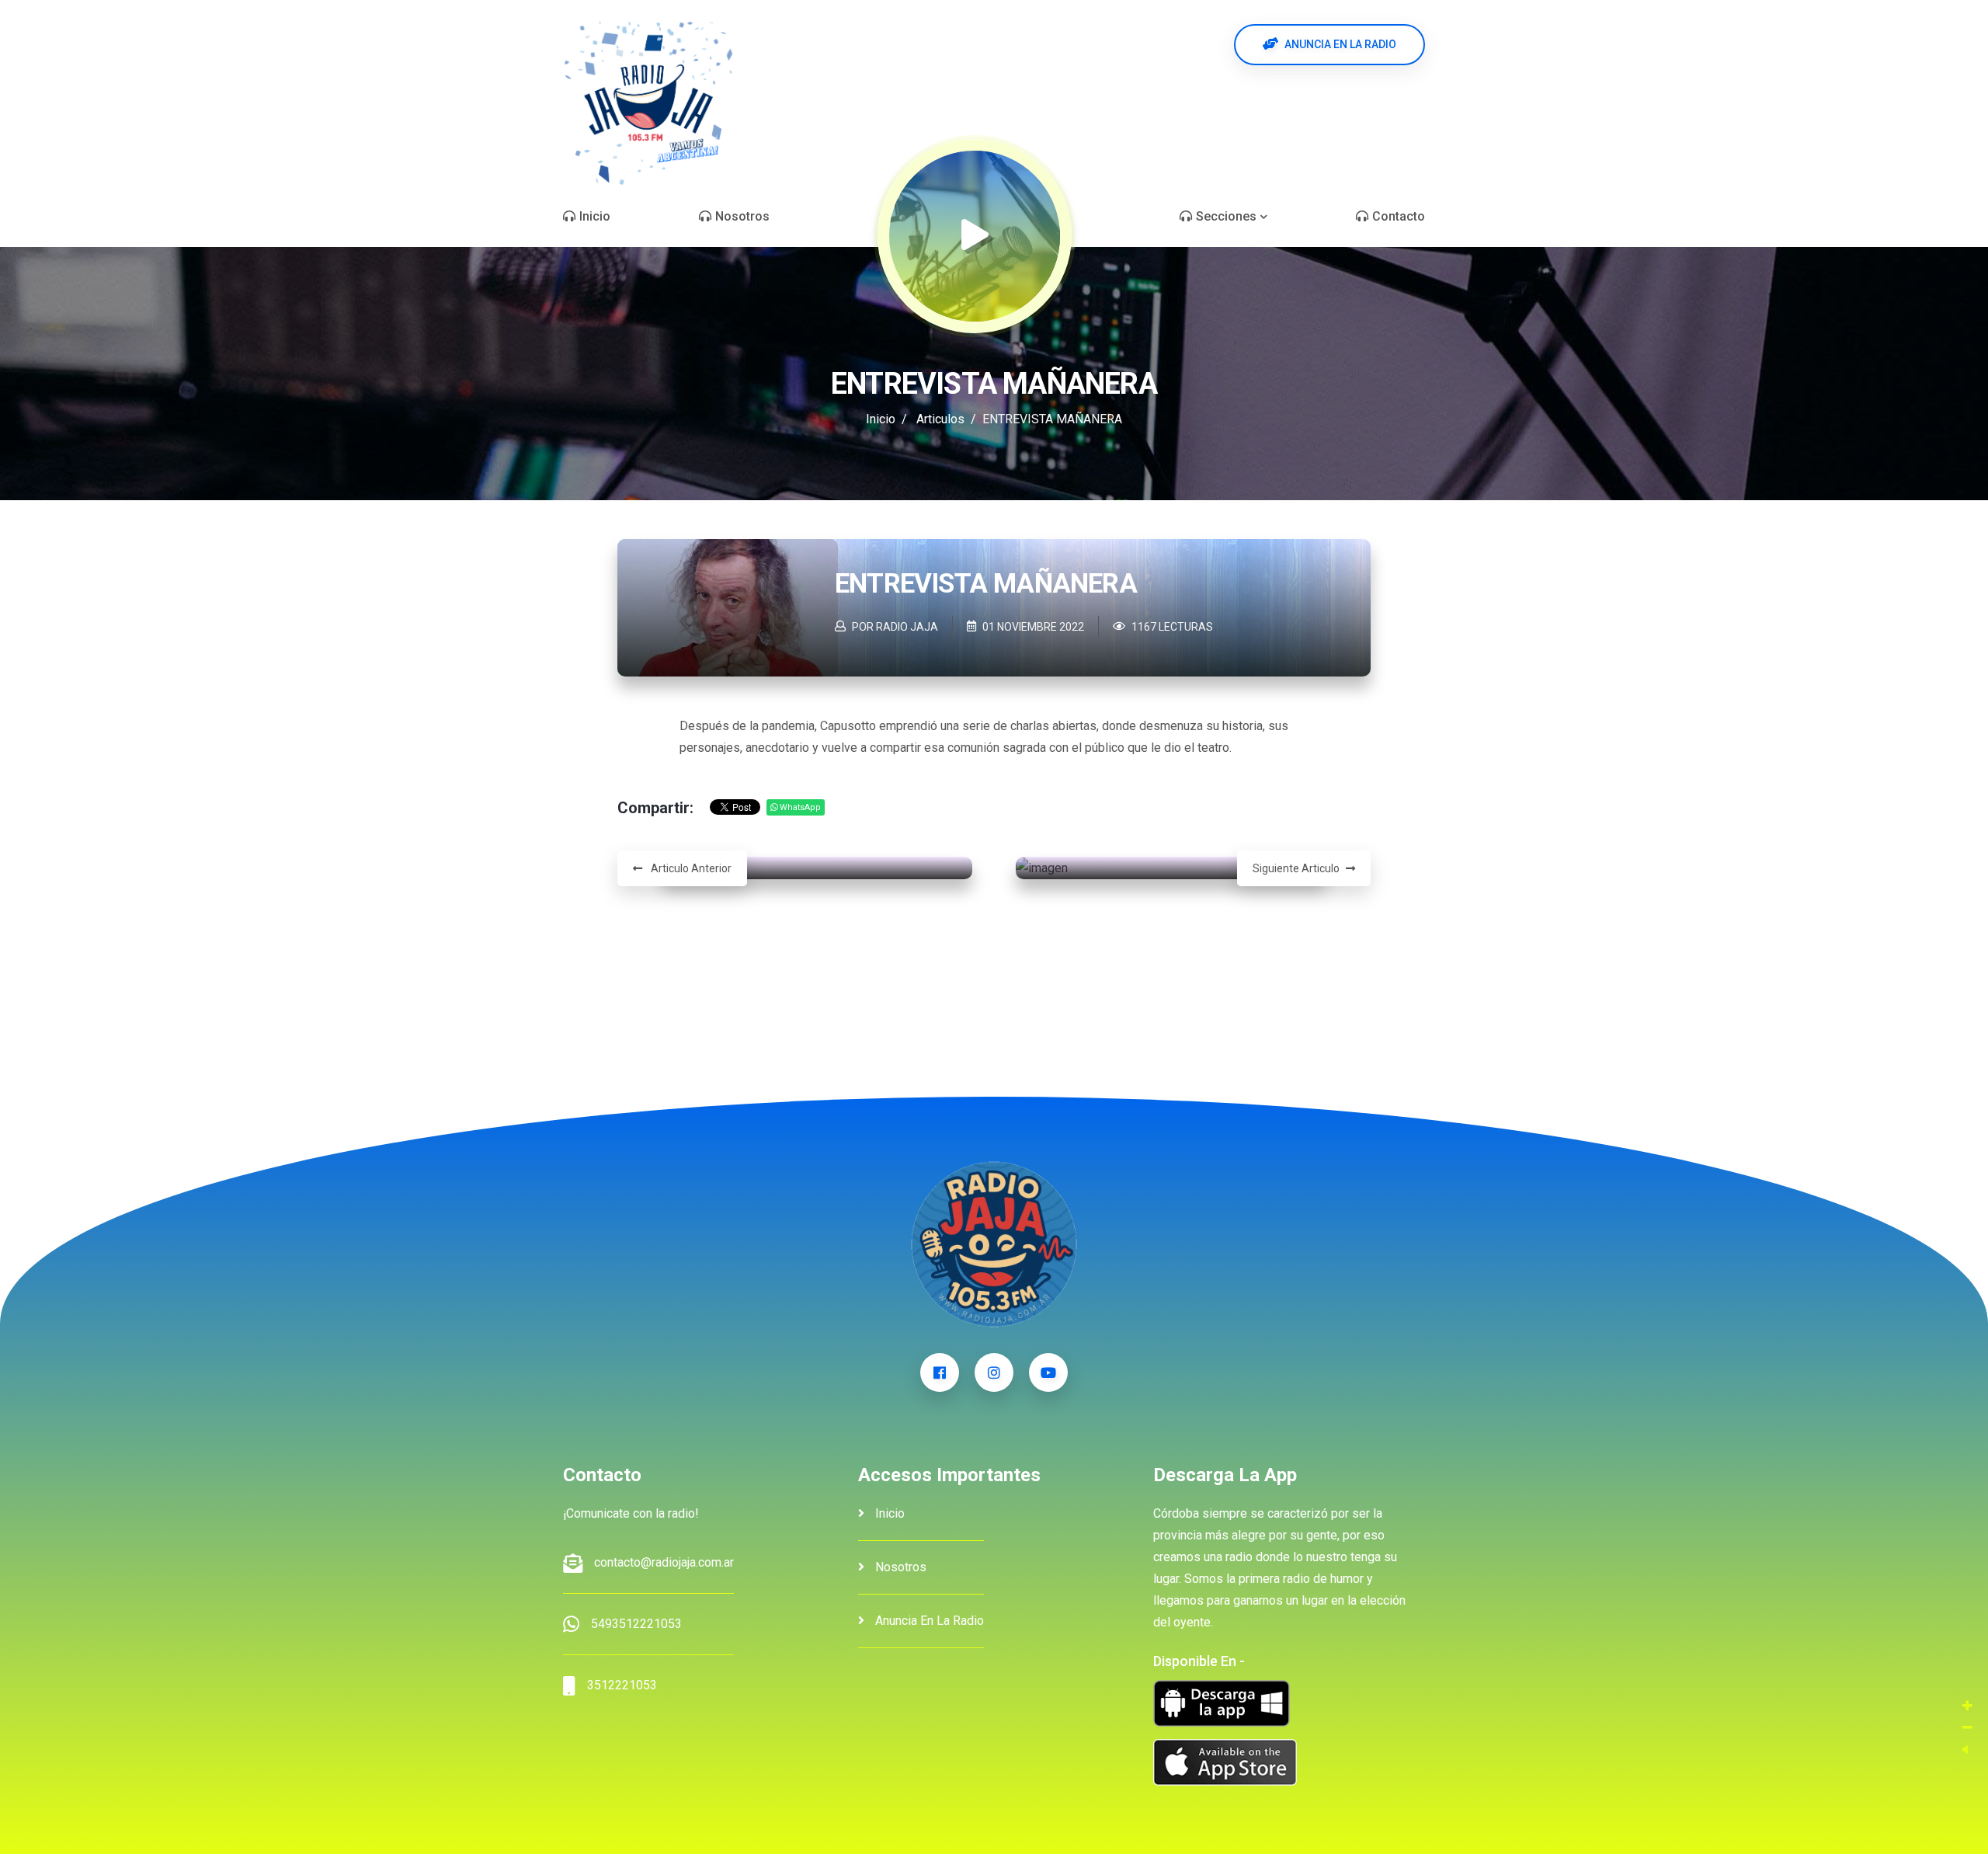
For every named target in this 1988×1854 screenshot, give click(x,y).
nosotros (899, 1567)
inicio (888, 1513)
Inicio (881, 419)
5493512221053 (636, 1624)
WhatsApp (799, 807)
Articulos (940, 419)
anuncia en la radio (928, 1621)
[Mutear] (1965, 1750)
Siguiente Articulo (1296, 868)
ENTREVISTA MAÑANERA (986, 584)
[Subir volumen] (1967, 1706)
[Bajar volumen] (1967, 1728)
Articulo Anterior (690, 868)
